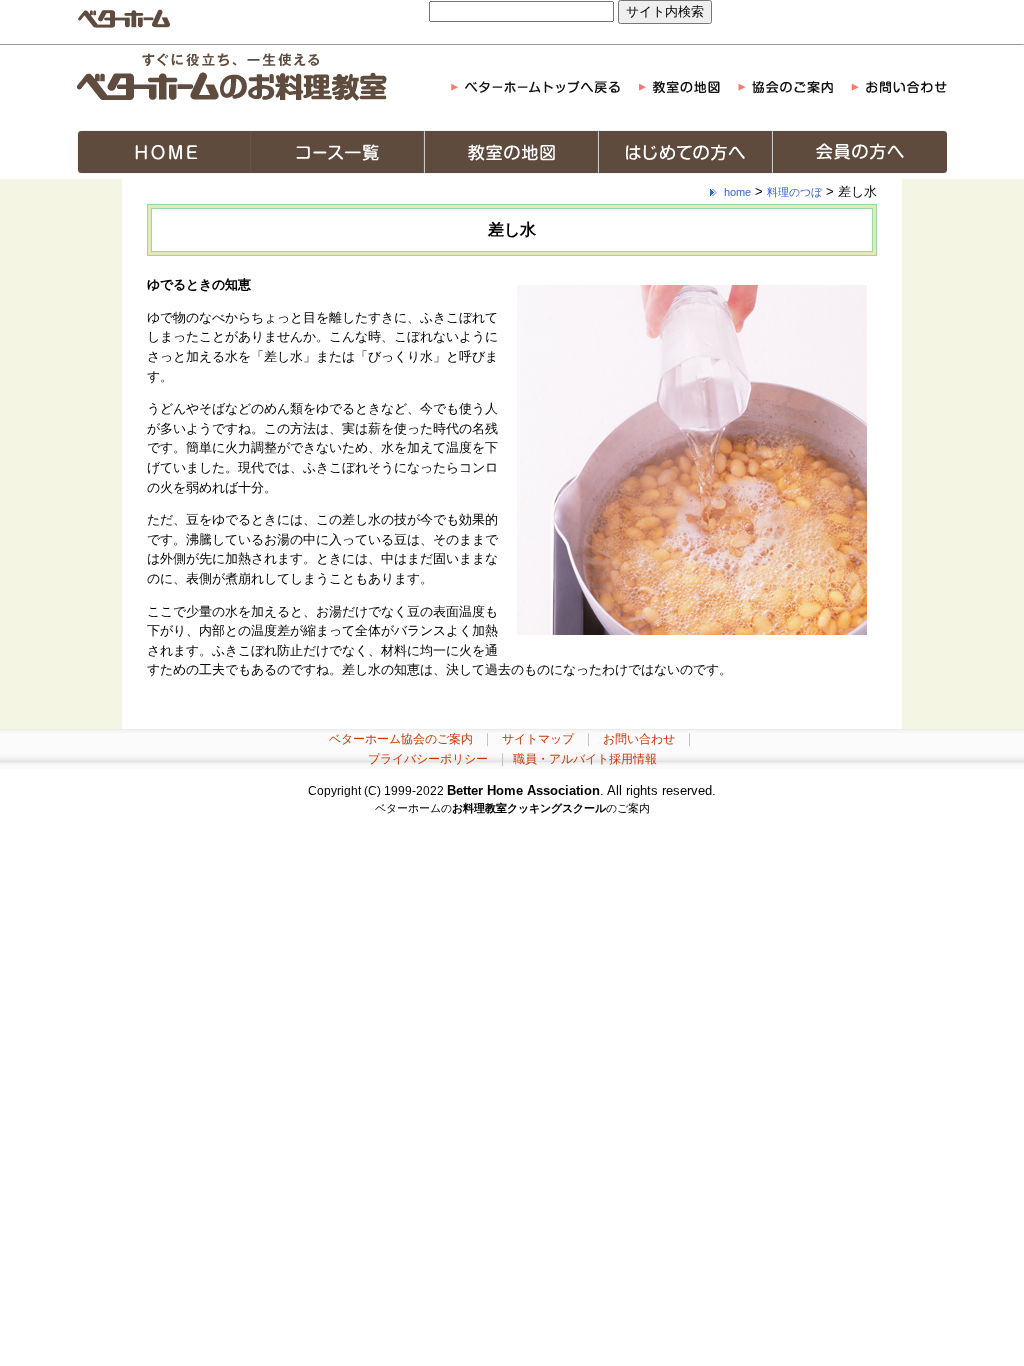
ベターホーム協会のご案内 (401, 739)
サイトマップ (538, 739)
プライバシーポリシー (428, 759)
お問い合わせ (639, 739)
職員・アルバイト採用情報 (585, 759)
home (737, 192)
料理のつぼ (794, 192)
